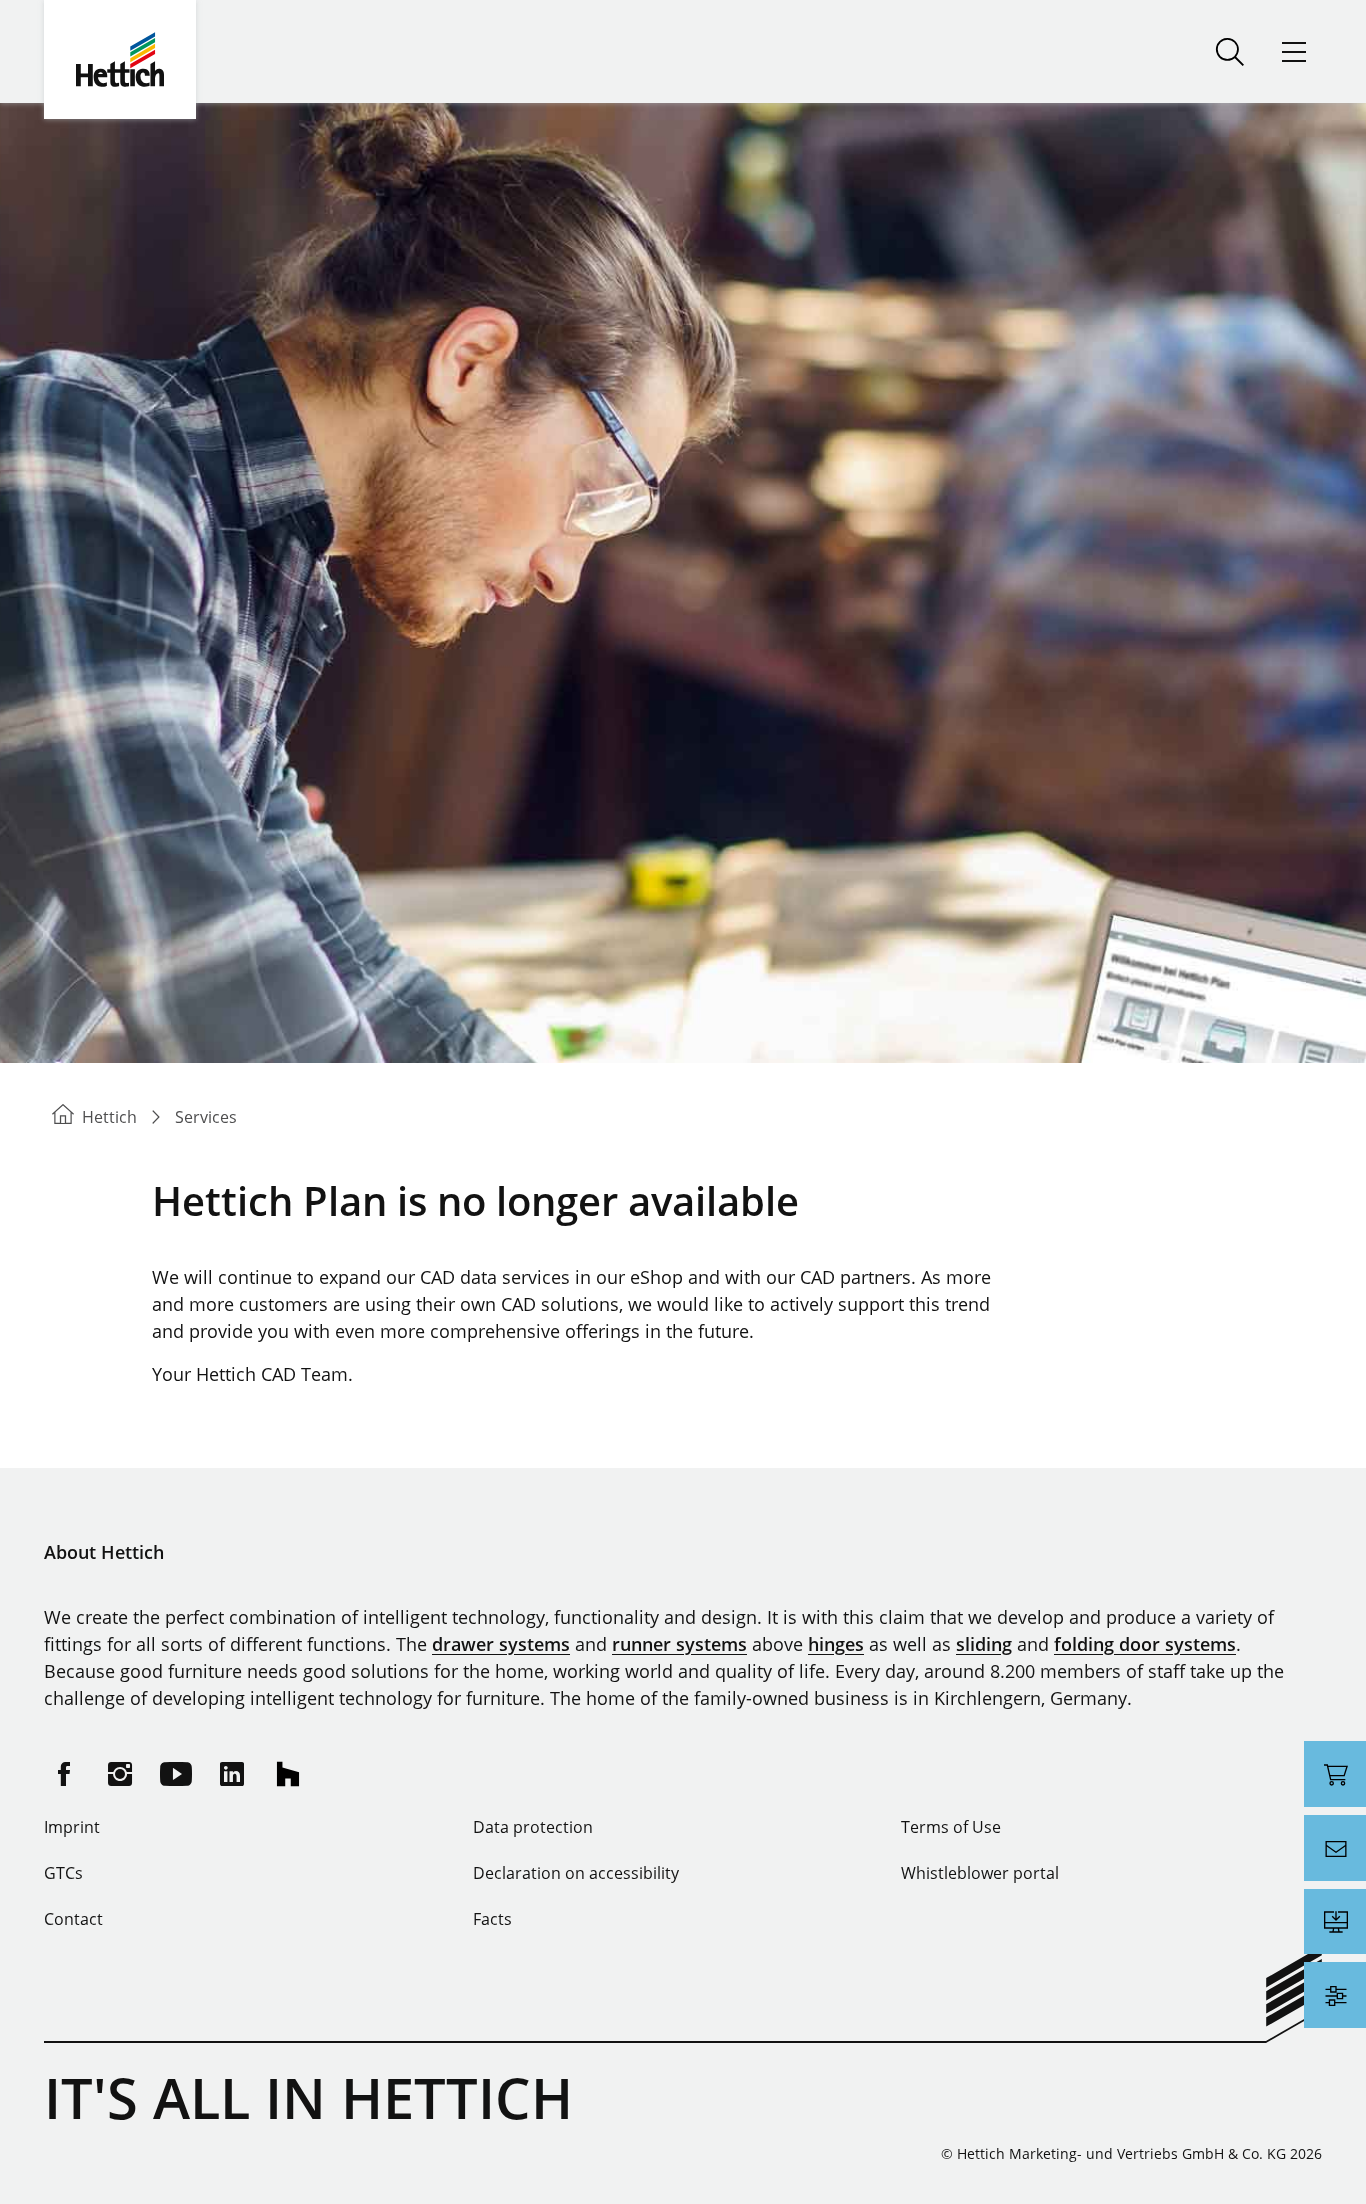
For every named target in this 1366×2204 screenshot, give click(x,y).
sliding (984, 1644)
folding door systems (1145, 1644)
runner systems (679, 1644)
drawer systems (501, 1644)
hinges (836, 1644)
